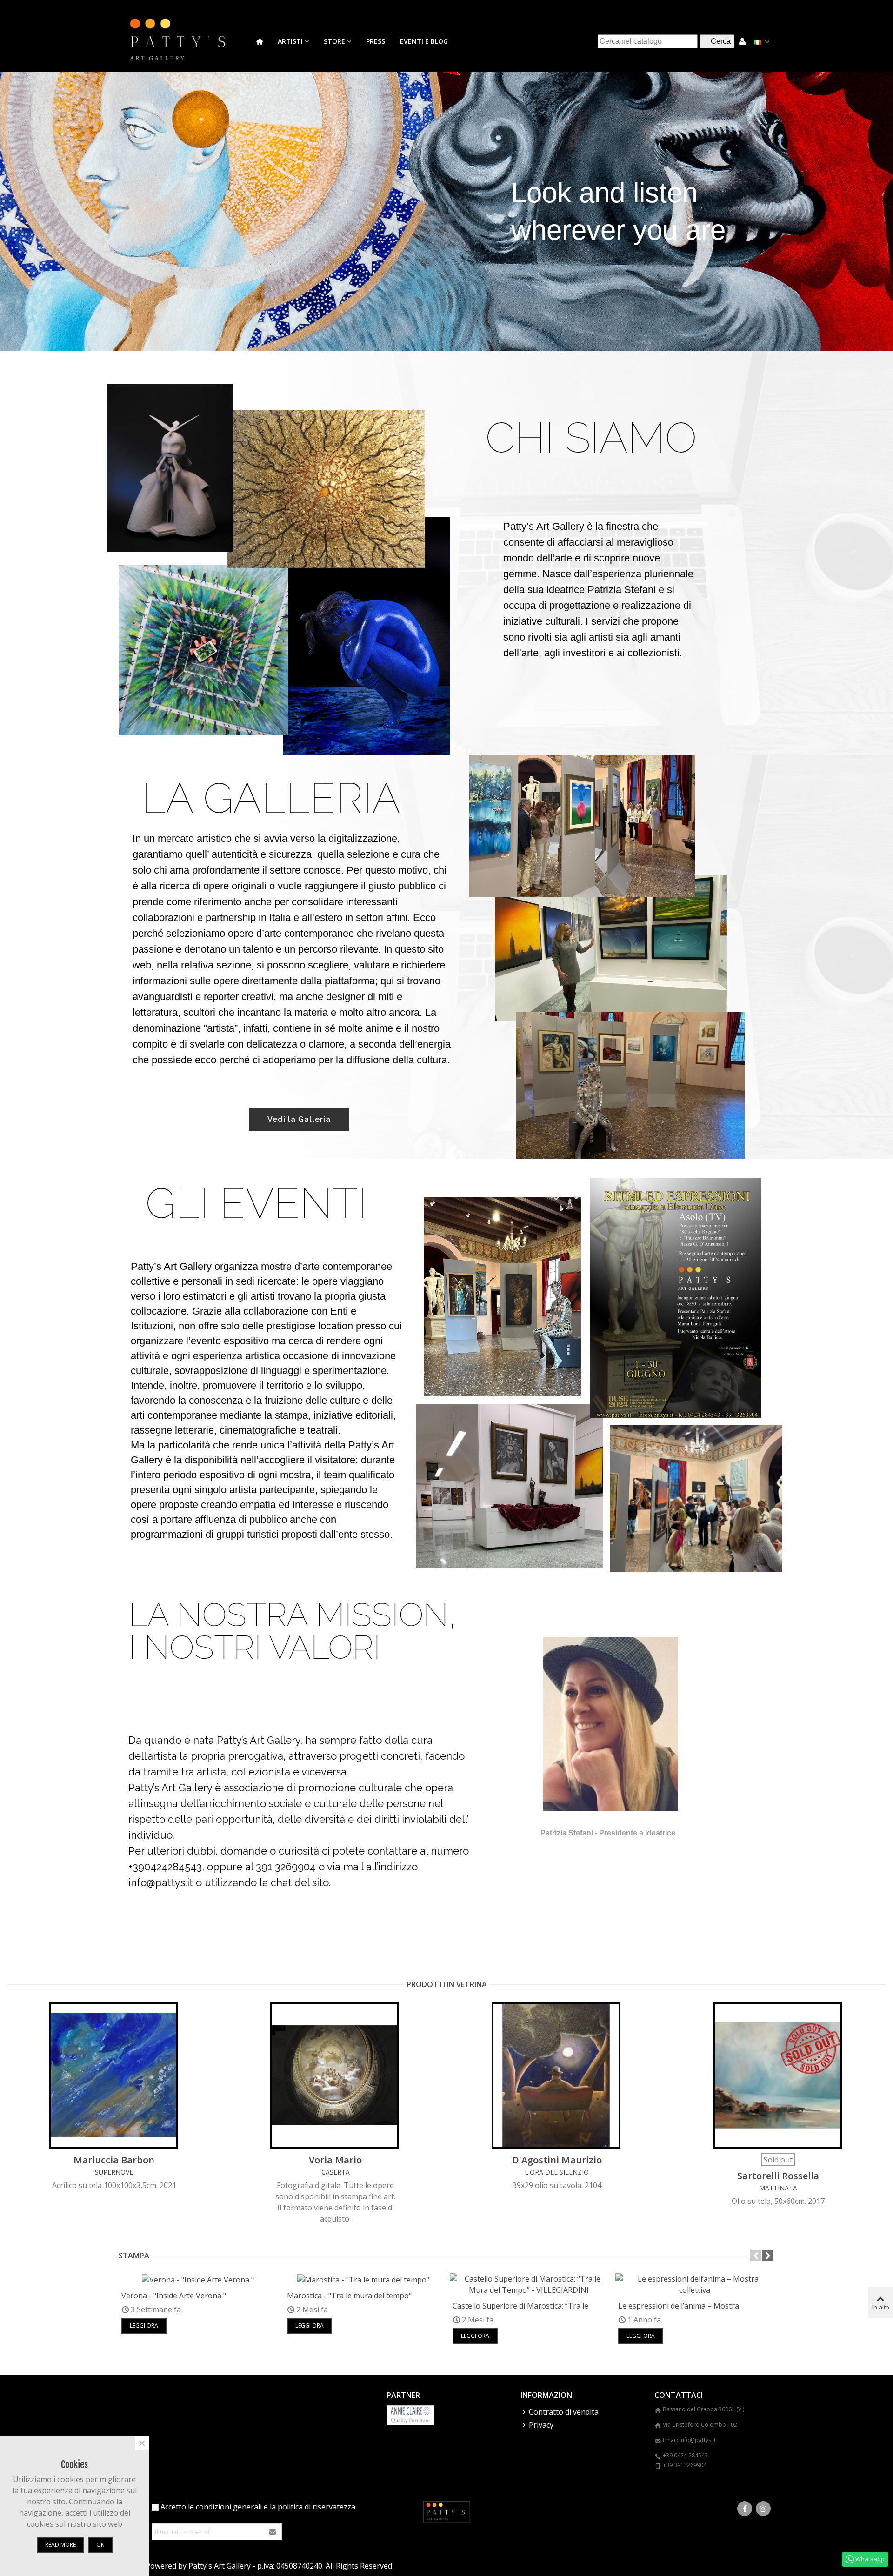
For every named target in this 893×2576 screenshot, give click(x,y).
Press (376, 41)
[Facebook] (745, 2509)
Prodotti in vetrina (447, 1984)
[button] (756, 2256)
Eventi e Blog (424, 41)
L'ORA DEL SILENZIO (557, 2172)
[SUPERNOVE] (114, 2075)
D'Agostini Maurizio (557, 2160)
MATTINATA (778, 2188)
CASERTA (336, 2172)
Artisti (290, 41)
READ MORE (60, 2545)
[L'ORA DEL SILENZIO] (557, 2075)
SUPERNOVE (114, 2172)
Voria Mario (335, 2160)
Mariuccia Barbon (114, 2160)
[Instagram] (763, 2509)
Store (334, 41)
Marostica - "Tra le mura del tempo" (349, 2296)
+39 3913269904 (685, 2465)
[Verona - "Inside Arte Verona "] (198, 2279)
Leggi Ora (144, 2326)
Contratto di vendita (564, 2412)
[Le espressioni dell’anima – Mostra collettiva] (694, 2283)
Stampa (134, 2256)
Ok (100, 2545)
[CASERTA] (335, 2075)
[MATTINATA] (778, 2075)
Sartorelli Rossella (778, 2176)
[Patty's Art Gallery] (184, 41)
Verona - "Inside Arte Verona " (174, 2296)
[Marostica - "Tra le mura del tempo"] (363, 2279)
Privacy (541, 2425)
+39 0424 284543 (685, 2455)
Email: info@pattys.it (689, 2440)
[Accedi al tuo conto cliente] (742, 41)
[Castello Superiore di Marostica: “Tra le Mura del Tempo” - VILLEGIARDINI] (529, 2283)
